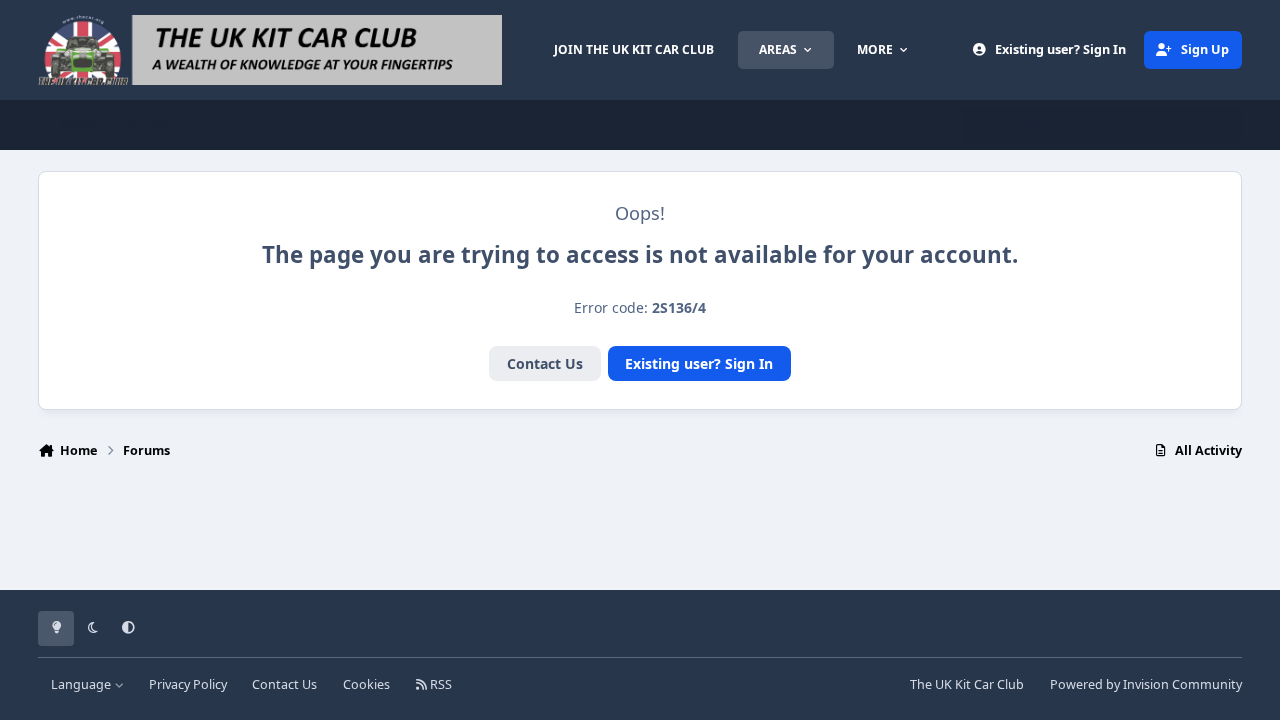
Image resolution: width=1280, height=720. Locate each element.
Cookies (366, 684)
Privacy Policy (188, 684)
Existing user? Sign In (699, 363)
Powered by (1146, 684)
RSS (439, 684)
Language (82, 684)
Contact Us (545, 363)
